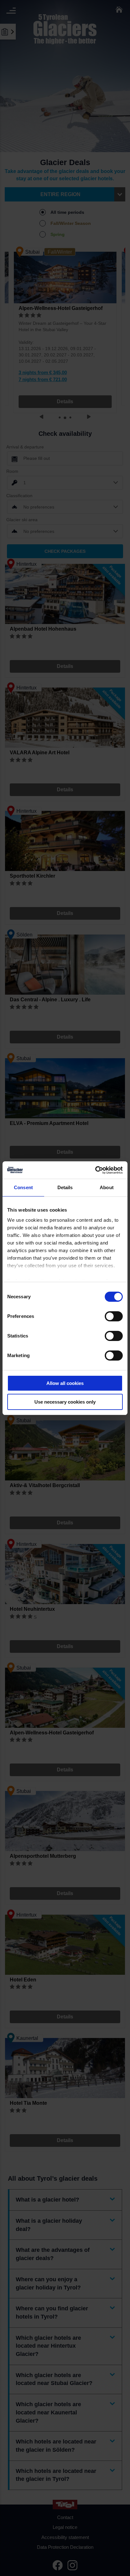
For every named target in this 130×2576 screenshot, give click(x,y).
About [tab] (107, 1187)
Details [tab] (65, 1187)
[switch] (114, 1316)
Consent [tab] (23, 1187)
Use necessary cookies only (65, 1402)
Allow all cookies (65, 1383)
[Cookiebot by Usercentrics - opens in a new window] (95, 1170)
